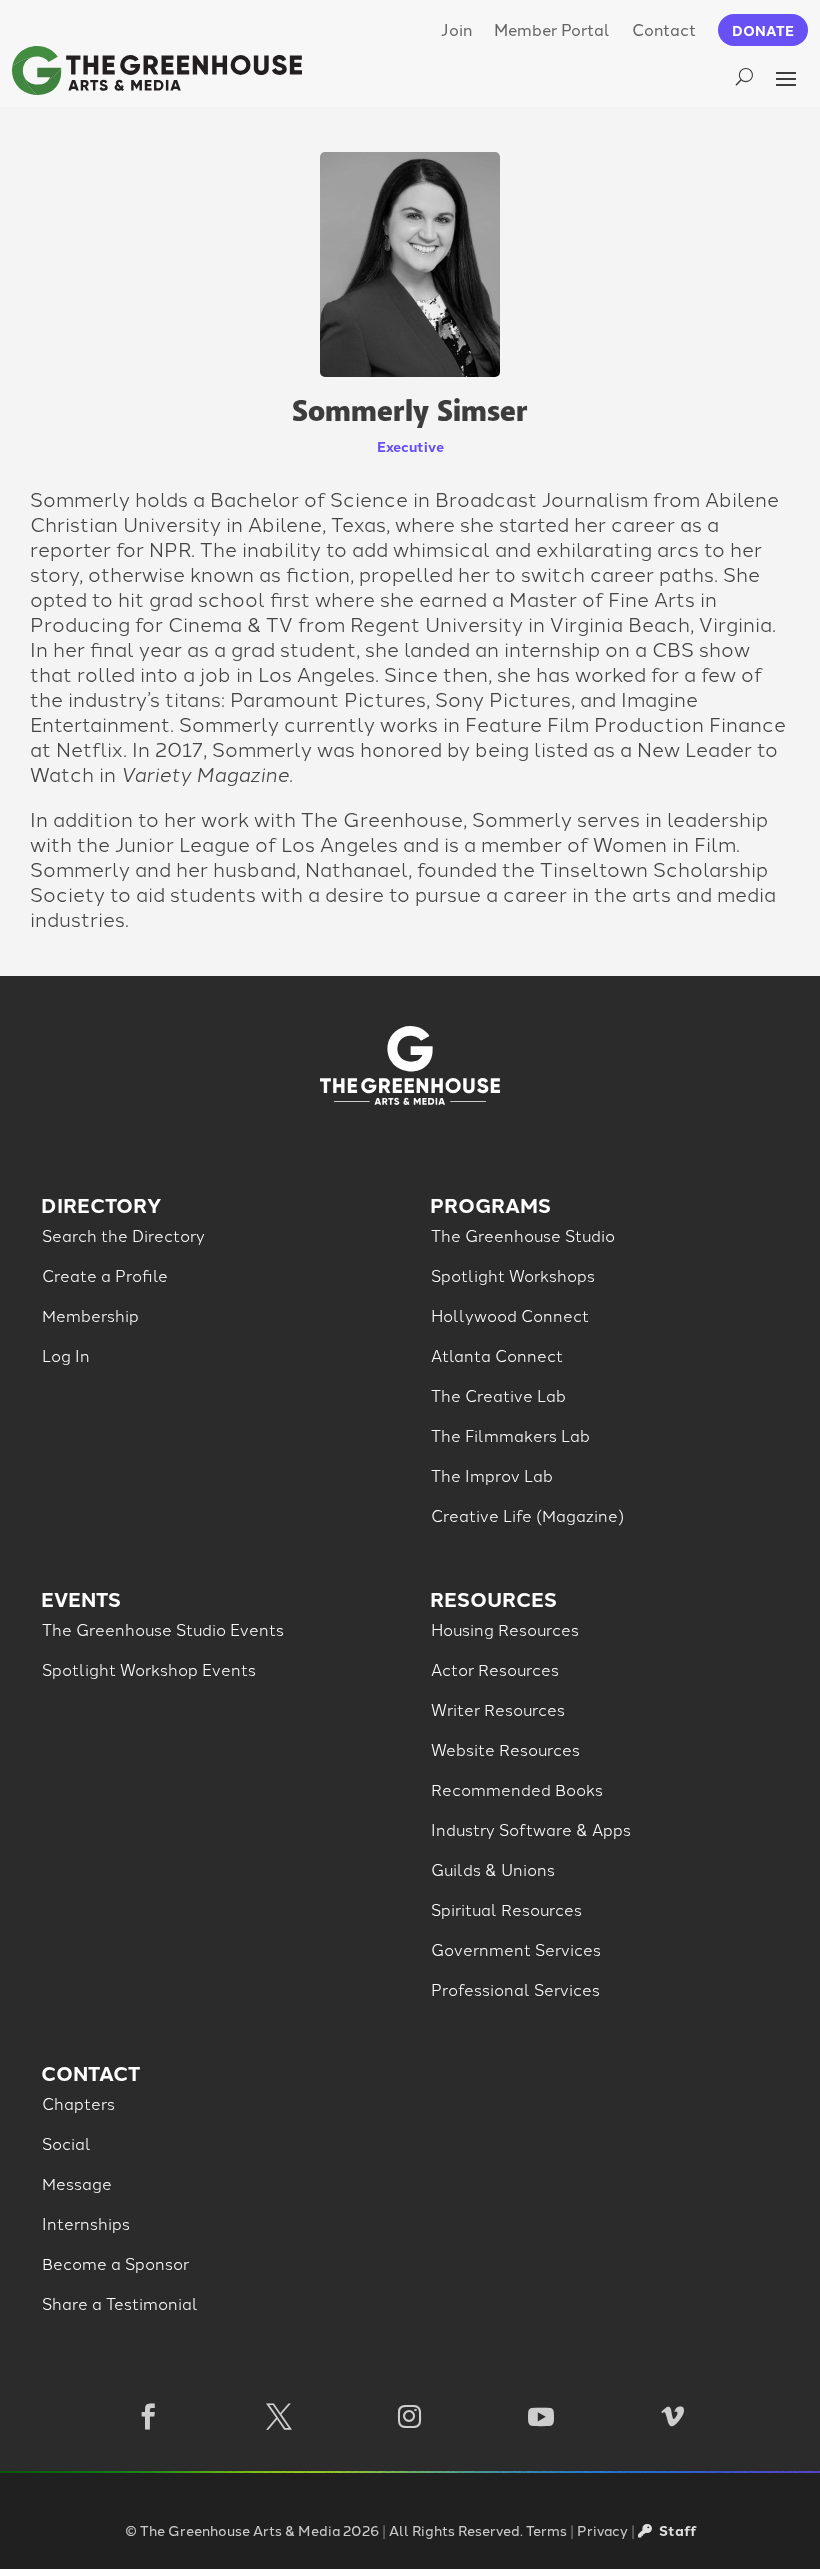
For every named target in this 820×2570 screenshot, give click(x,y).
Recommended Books (517, 1789)
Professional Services (515, 1989)
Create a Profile (105, 1275)
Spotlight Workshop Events (149, 1669)
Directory (101, 1204)
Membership (90, 1315)
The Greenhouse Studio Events (163, 1629)
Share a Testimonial (120, 2303)
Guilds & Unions (493, 1869)
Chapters (78, 2103)
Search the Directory (123, 1235)
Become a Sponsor (115, 2263)
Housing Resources (505, 1629)
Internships (86, 2223)
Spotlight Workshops (513, 1275)
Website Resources (505, 1749)
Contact (664, 28)
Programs (490, 1204)
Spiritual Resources (506, 1909)
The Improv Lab (492, 1475)
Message (77, 2183)
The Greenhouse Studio (523, 1235)
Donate (763, 30)
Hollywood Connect (510, 1315)
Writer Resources (498, 1709)
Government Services (516, 1949)
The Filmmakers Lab (510, 1435)
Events (81, 1598)
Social (66, 2143)
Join (456, 28)
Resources (493, 1598)
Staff (676, 2530)
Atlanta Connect (497, 1355)
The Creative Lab (498, 1395)
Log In (66, 1355)
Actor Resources (495, 1669)
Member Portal (552, 28)
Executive (410, 446)
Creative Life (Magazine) (527, 1515)
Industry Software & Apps (531, 1829)
